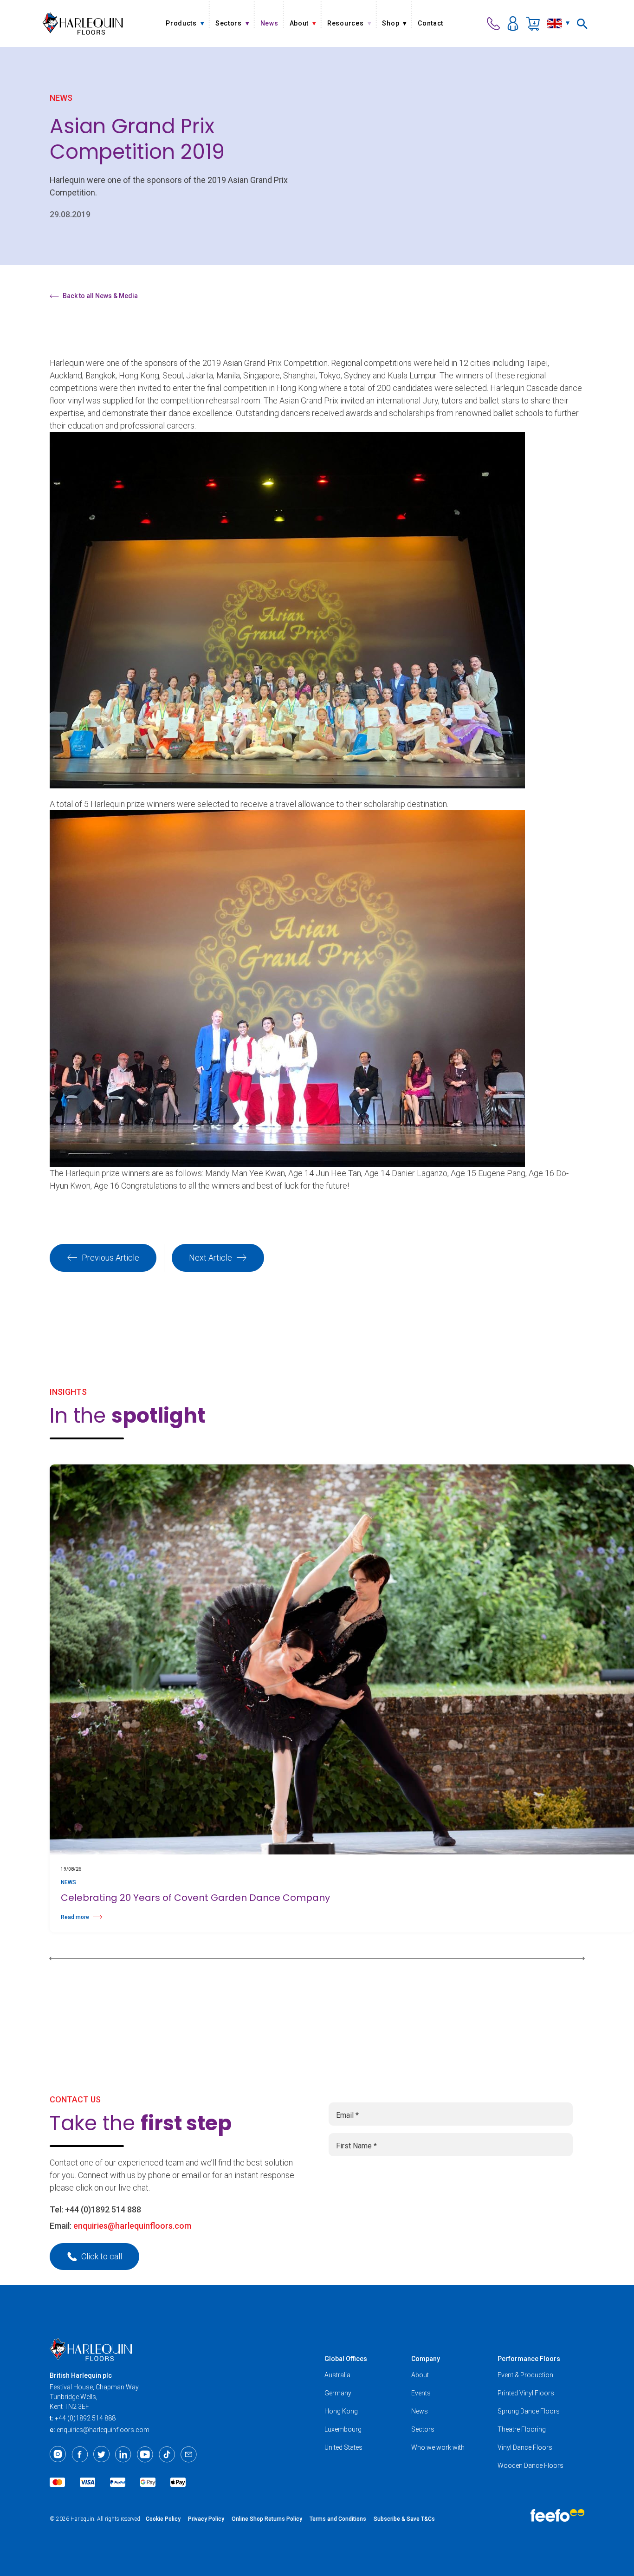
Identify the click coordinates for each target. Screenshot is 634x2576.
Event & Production (525, 2375)
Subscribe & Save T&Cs (404, 2519)
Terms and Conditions (338, 2519)
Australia (337, 2375)
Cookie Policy (163, 2519)
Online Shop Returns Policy (267, 2519)
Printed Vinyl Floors (526, 2393)
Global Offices (346, 2359)
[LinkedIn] (123, 2454)
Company (426, 2359)
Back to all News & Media (100, 296)
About (420, 2375)
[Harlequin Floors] (83, 23)
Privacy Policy (206, 2519)
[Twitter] (101, 2454)
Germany (338, 2393)
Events (421, 2393)
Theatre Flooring (522, 2429)
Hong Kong (341, 2411)
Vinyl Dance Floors (525, 2447)
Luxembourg (343, 2429)
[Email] (189, 2454)
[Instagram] (58, 2454)
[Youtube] (145, 2454)
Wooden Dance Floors (530, 2465)
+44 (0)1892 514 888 (103, 2209)
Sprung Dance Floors (529, 2411)
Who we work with (438, 2447)
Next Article (210, 1258)
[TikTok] (167, 2454)
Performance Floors (529, 2359)
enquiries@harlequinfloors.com (132, 2226)
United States (343, 2447)
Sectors (423, 2429)
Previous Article (110, 1258)
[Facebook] (80, 2454)
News (420, 2411)
